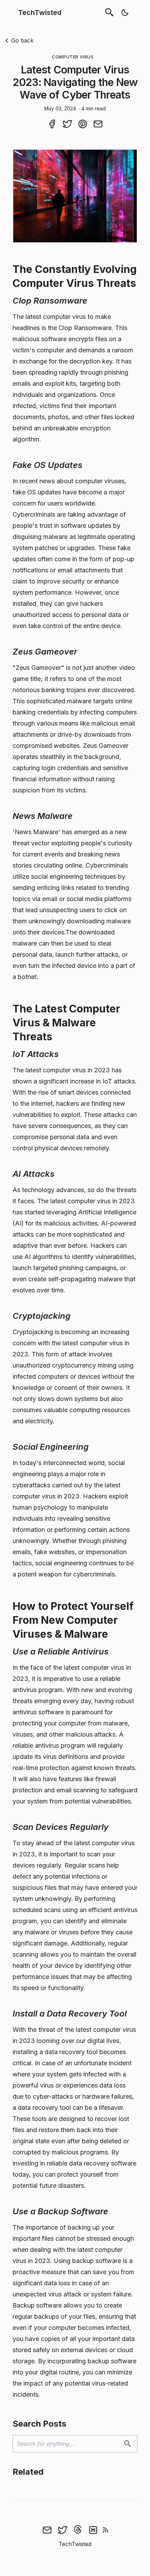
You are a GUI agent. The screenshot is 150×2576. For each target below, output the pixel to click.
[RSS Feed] (106, 2530)
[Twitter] (62, 2530)
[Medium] (93, 2530)
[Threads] (78, 2530)
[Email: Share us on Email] (98, 124)
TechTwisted (40, 13)
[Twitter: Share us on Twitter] (67, 124)
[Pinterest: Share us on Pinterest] (83, 124)
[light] (125, 13)
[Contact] (47, 2530)
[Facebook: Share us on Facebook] (52, 124)
